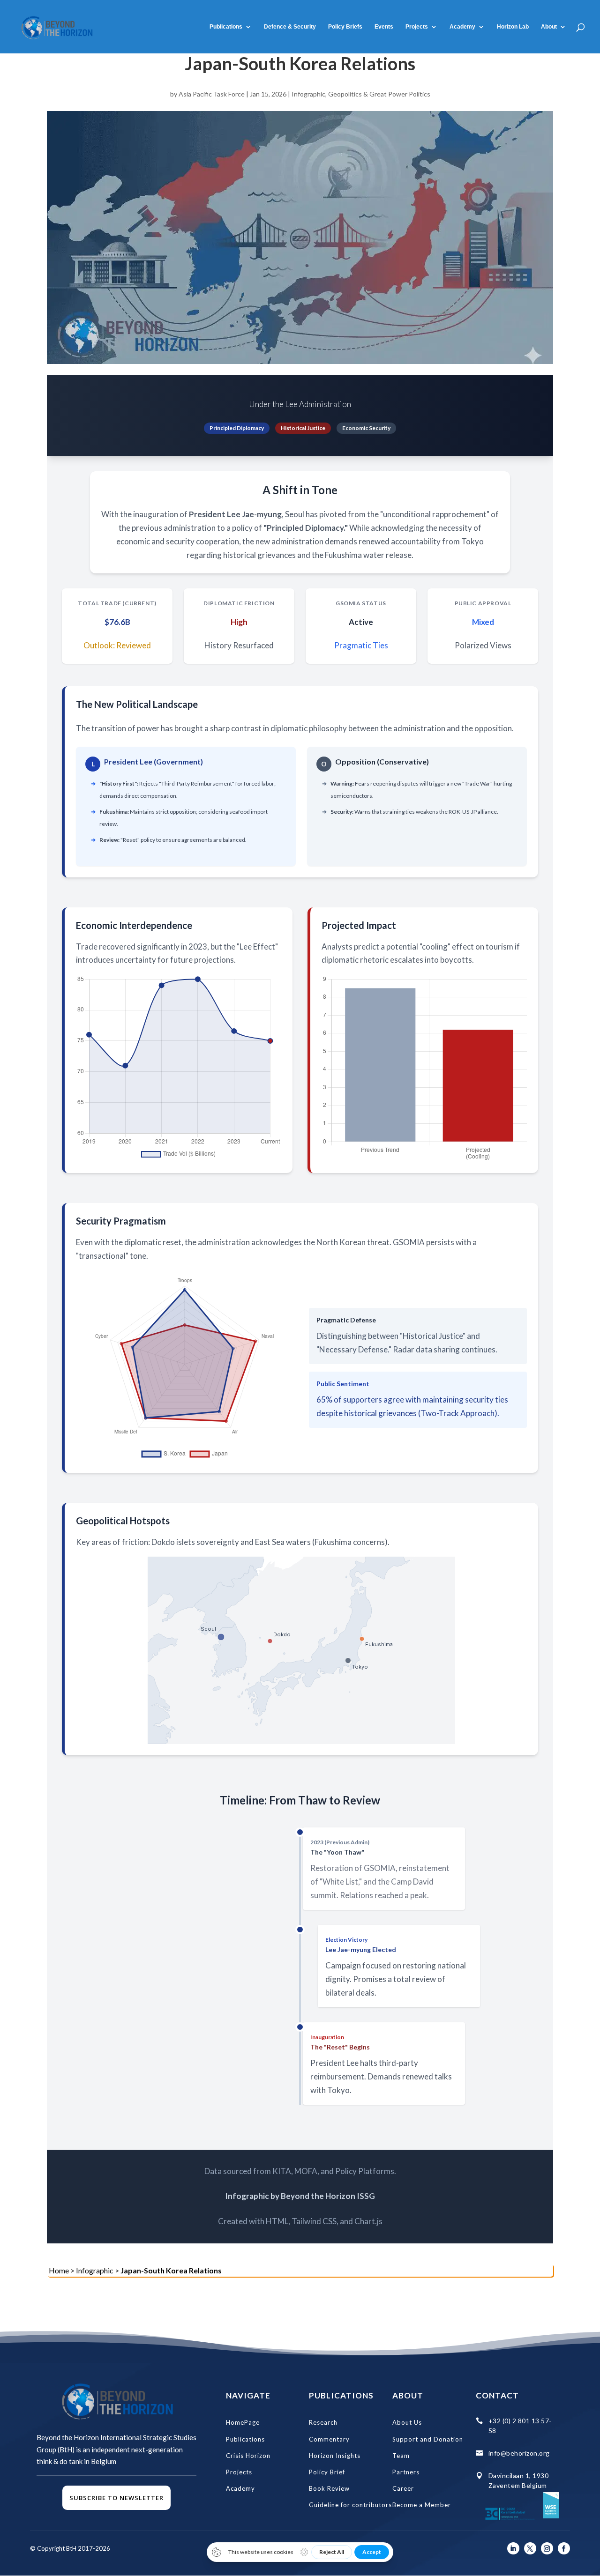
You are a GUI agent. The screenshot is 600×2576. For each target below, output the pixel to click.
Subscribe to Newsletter (116, 2498)
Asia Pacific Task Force (212, 94)
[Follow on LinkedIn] (513, 2548)
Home (59, 2270)
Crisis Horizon (248, 2456)
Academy (240, 2488)
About (549, 27)
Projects (417, 27)
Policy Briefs (345, 27)
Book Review (329, 2488)
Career (403, 2488)
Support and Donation (428, 2439)
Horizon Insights (335, 2456)
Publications (226, 27)
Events (384, 27)
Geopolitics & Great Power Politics (379, 94)
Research (323, 2422)
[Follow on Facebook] (564, 2548)
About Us (407, 2422)
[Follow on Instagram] (547, 2548)
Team (401, 2456)
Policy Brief (327, 2472)
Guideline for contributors (350, 2505)
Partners (406, 2472)
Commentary (329, 2439)
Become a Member (422, 2505)
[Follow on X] (530, 2548)
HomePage (243, 2422)
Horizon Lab (513, 27)
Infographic (308, 94)
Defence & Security (290, 27)
